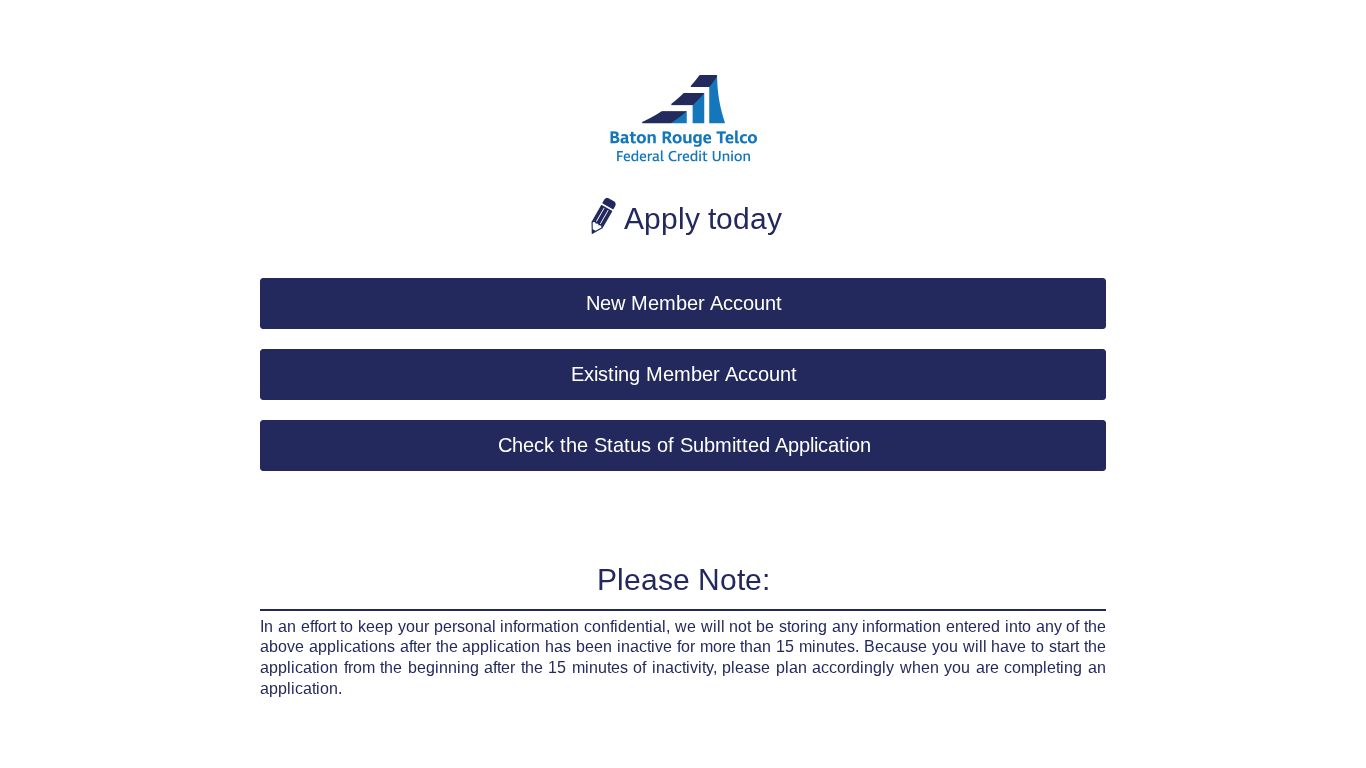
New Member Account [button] (684, 303)
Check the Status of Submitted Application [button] (684, 445)
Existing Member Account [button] (684, 374)
